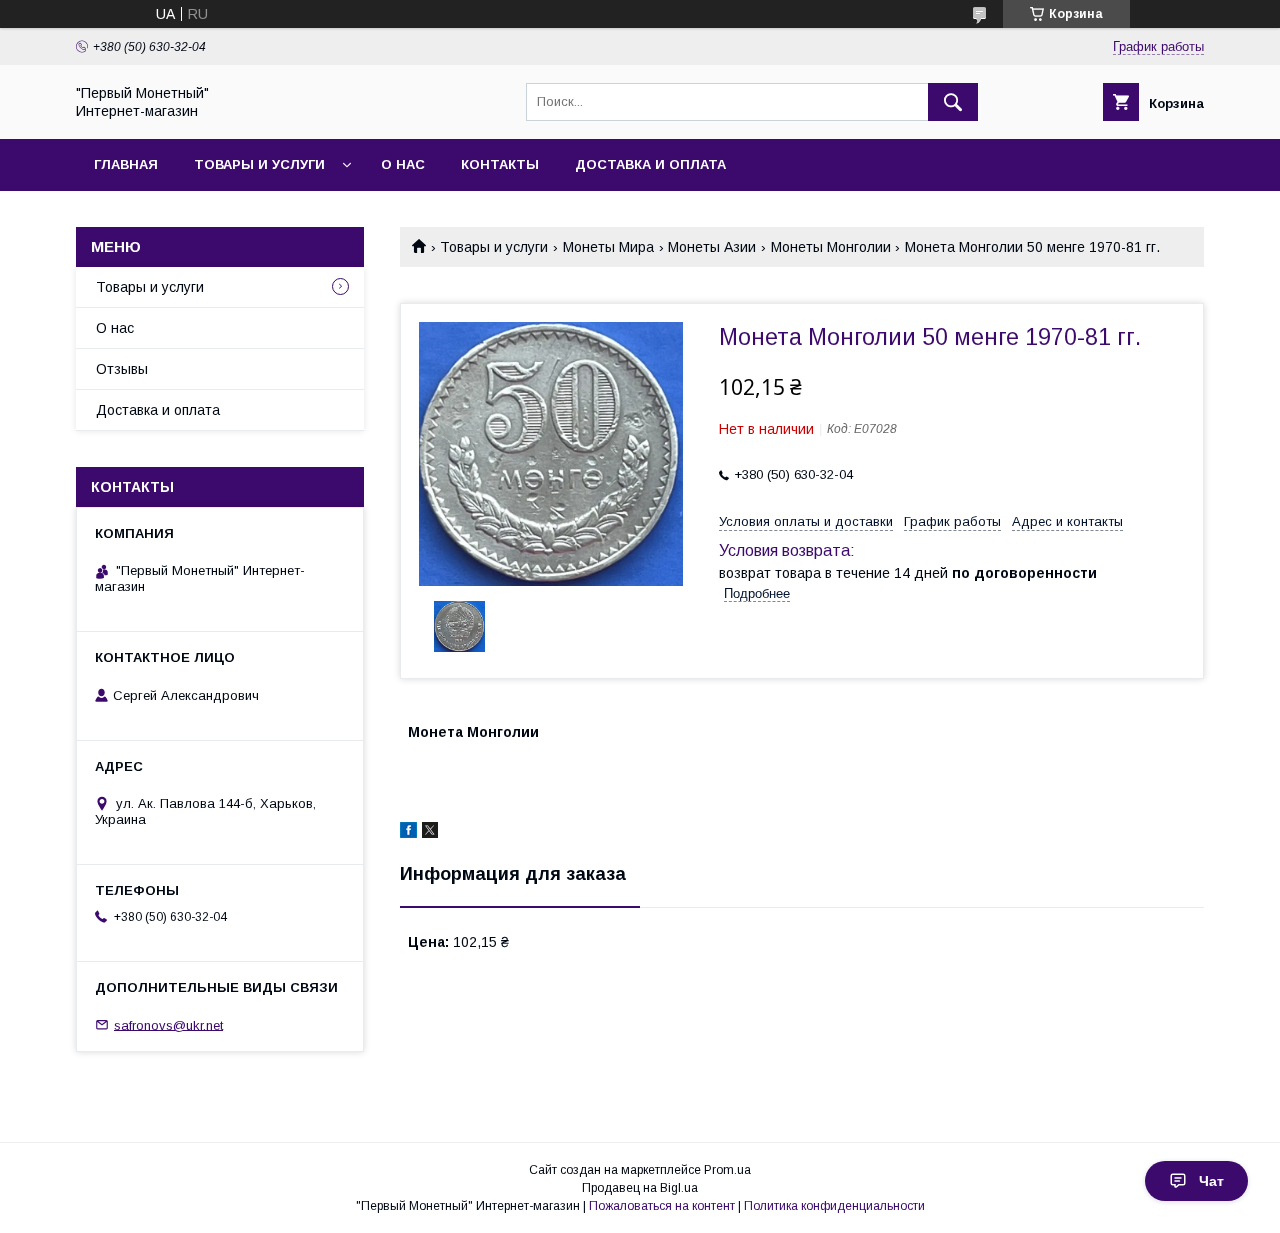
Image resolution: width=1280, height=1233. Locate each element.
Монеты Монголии (831, 247)
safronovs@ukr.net (168, 1024)
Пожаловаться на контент (662, 1206)
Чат (1211, 1181)
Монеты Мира (608, 247)
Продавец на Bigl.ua (640, 1188)
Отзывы (122, 369)
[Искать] (953, 102)
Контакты (500, 164)
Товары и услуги (259, 164)
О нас (403, 164)
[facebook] (408, 833)
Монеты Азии (712, 247)
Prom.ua (727, 1170)
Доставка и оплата (650, 164)
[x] (430, 833)
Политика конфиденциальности (834, 1206)
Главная (126, 164)
